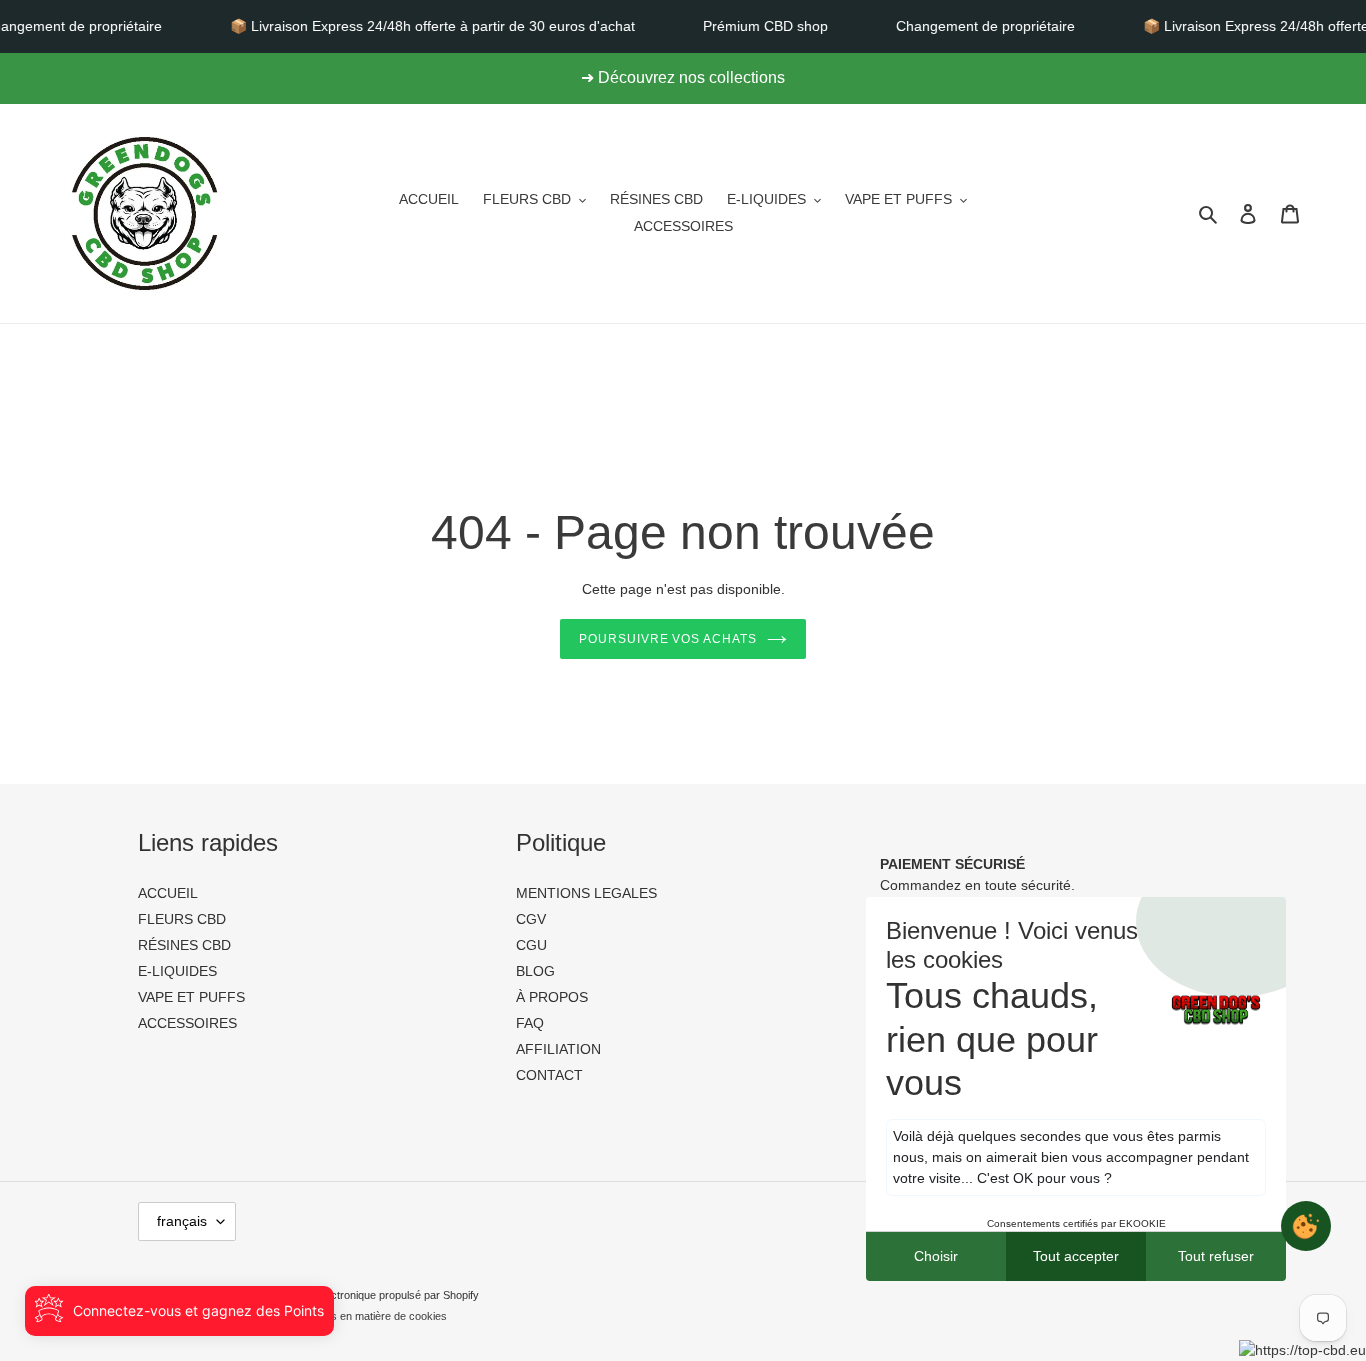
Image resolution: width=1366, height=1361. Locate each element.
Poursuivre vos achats (668, 639)
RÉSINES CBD (184, 945)
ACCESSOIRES (187, 1023)
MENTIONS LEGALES (586, 893)
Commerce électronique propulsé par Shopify (369, 1295)
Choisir (936, 1256)
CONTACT (549, 1075)
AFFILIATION (558, 1049)
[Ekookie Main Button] (1306, 1226)
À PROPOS (552, 997)
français (182, 1221)
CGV (531, 919)
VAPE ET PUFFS (191, 997)
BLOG (535, 971)
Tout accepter (1076, 1256)
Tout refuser (1216, 1256)
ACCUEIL (168, 893)
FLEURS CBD (182, 919)
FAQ (530, 1023)
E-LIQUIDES (177, 971)
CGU (531, 945)
